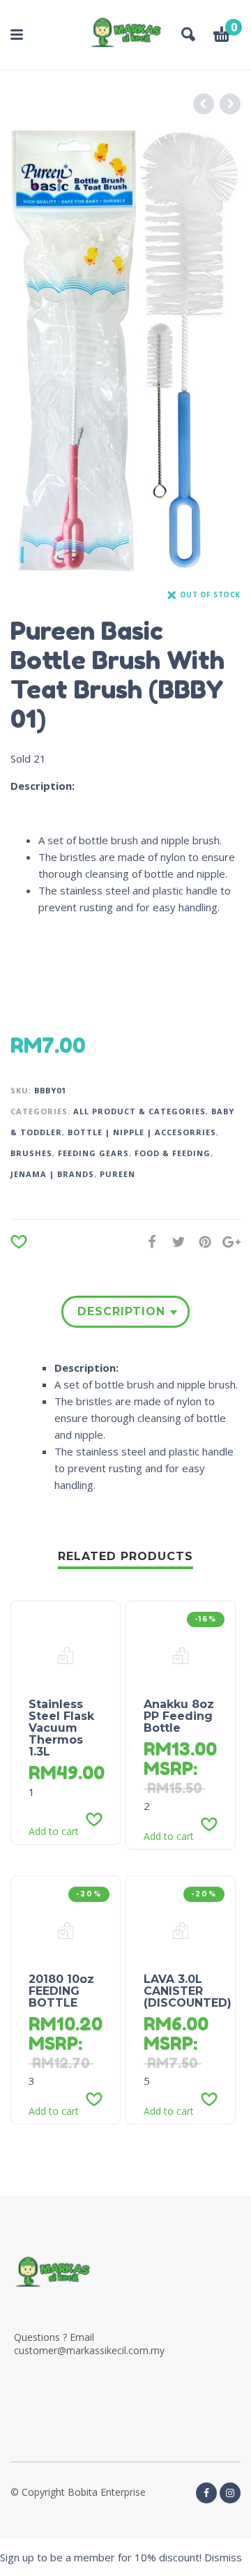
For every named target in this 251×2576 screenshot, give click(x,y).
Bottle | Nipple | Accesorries (142, 1132)
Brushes (31, 1153)
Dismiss (223, 2557)
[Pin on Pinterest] (201, 1242)
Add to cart (54, 1832)
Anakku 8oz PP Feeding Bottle (179, 1716)
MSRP (168, 1768)
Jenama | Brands (52, 1174)
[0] (222, 36)
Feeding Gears (93, 1153)
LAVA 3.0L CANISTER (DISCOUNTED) (188, 1991)
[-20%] (66, 1929)
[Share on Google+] (227, 1242)
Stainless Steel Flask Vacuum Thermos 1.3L (61, 1728)
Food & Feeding (173, 1153)
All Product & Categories (139, 1111)
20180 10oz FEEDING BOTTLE (61, 1991)
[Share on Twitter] (174, 1242)
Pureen (117, 1174)
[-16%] (181, 1654)
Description (121, 1311)
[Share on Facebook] (148, 1242)
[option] (125, 351)
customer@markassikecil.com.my (89, 2350)
